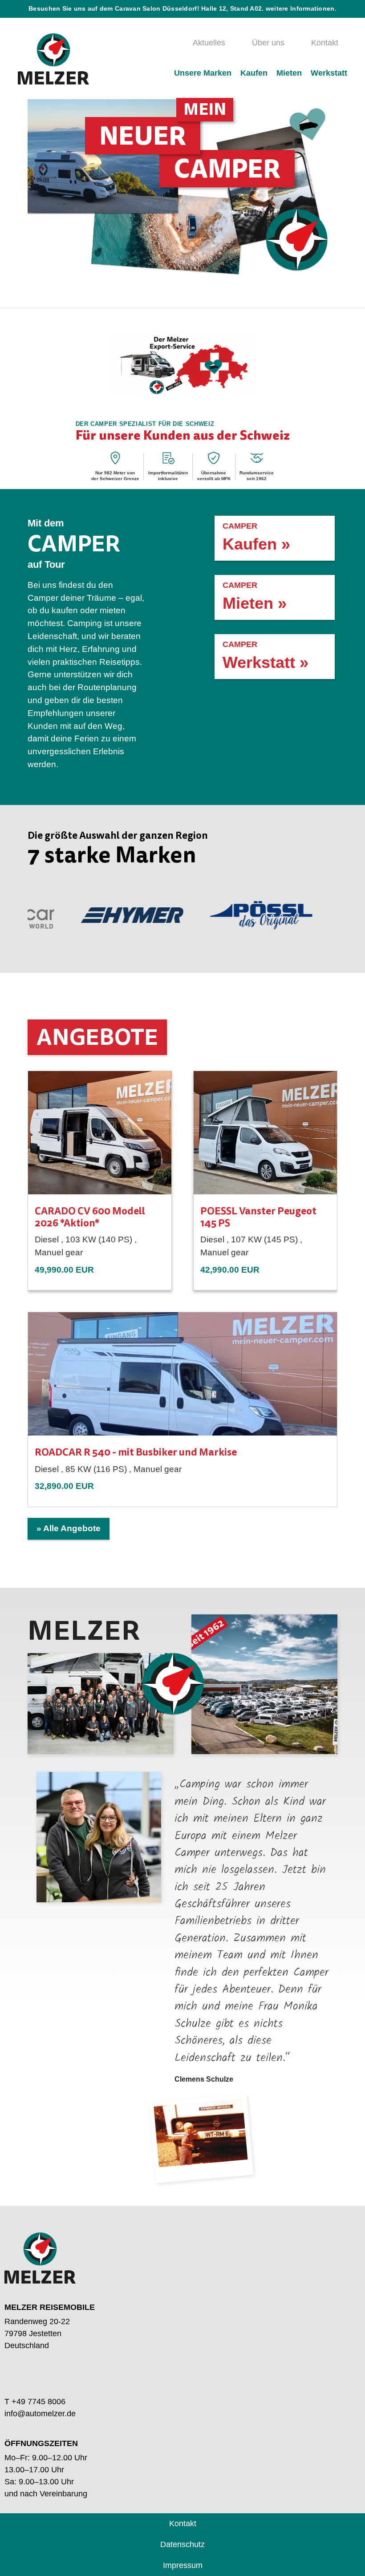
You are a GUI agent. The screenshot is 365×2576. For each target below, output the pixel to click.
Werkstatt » (266, 656)
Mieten (289, 73)
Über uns (268, 43)
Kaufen (254, 73)
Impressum (183, 2565)
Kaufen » (256, 537)
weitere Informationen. (301, 9)
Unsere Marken (203, 73)
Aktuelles (209, 43)
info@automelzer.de (40, 2414)
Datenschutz (182, 2544)
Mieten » (255, 596)
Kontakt (325, 43)
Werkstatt (329, 73)
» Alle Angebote (69, 1528)
